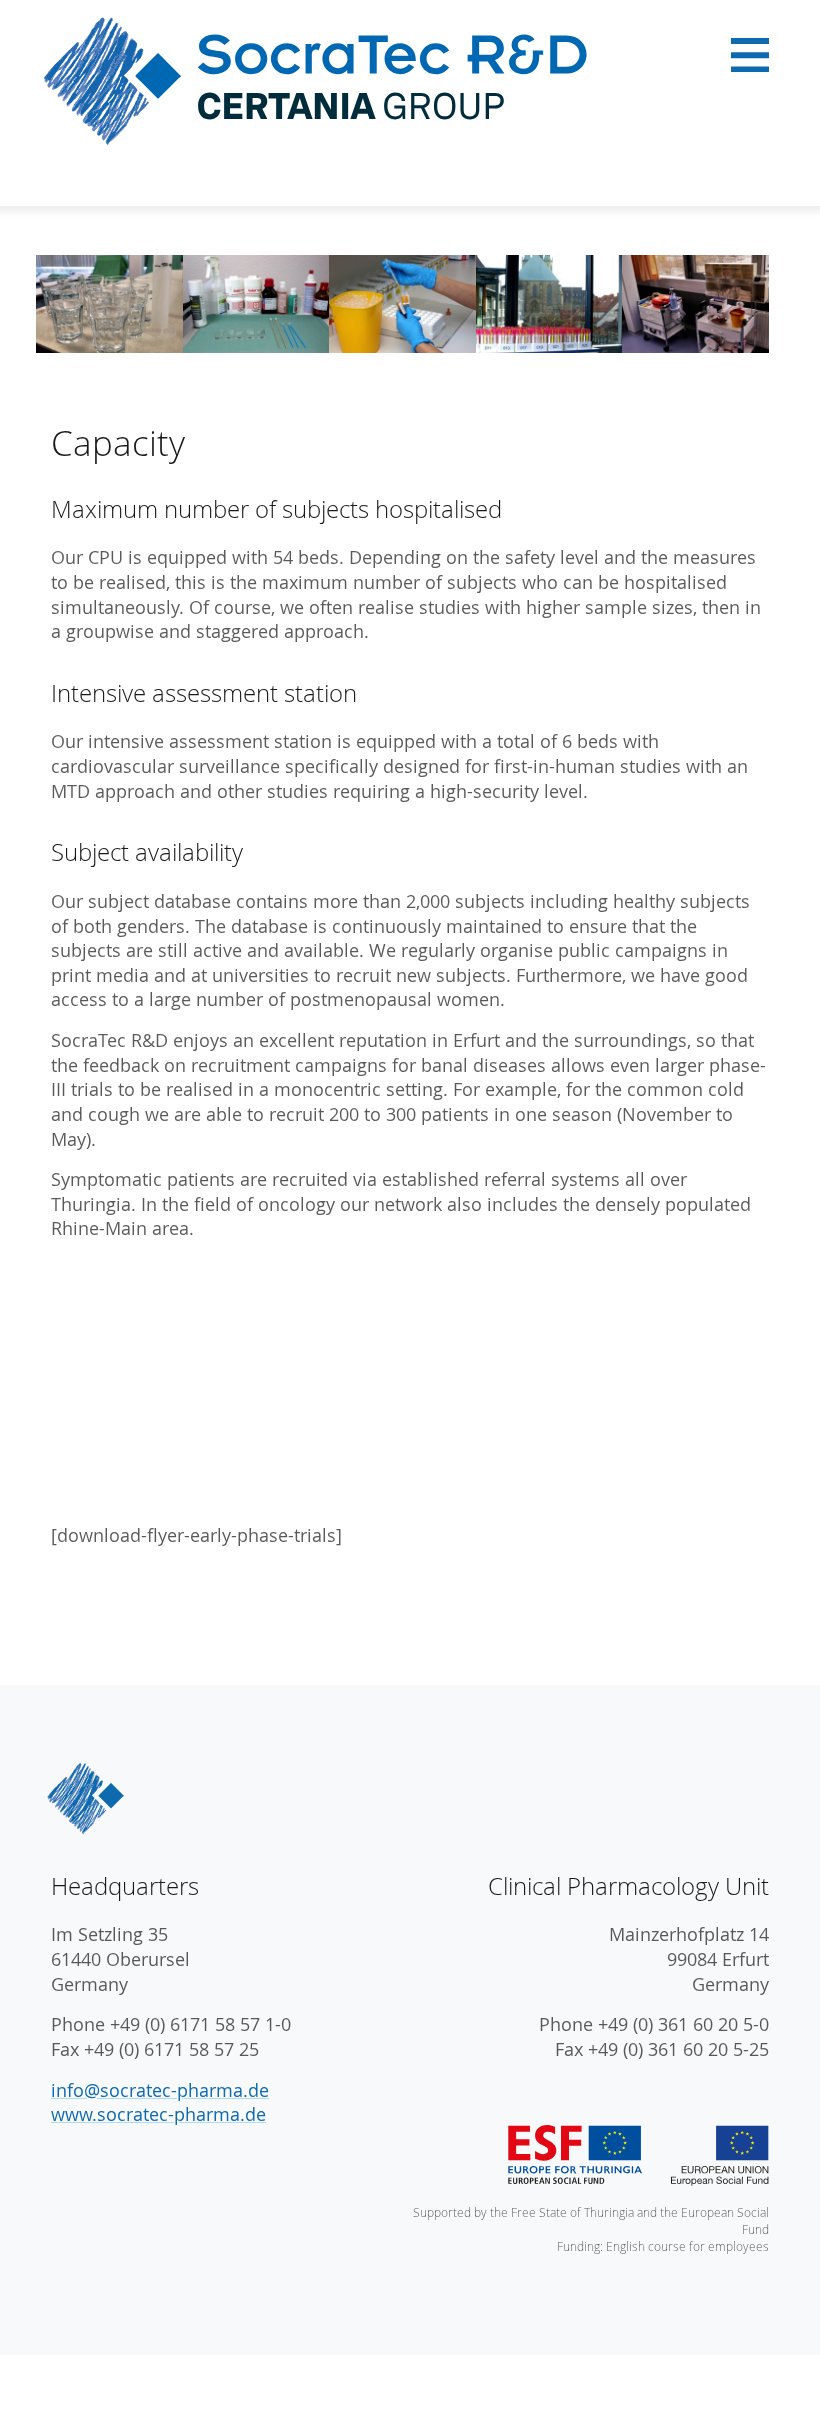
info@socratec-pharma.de (160, 2090)
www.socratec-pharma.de (158, 2114)
